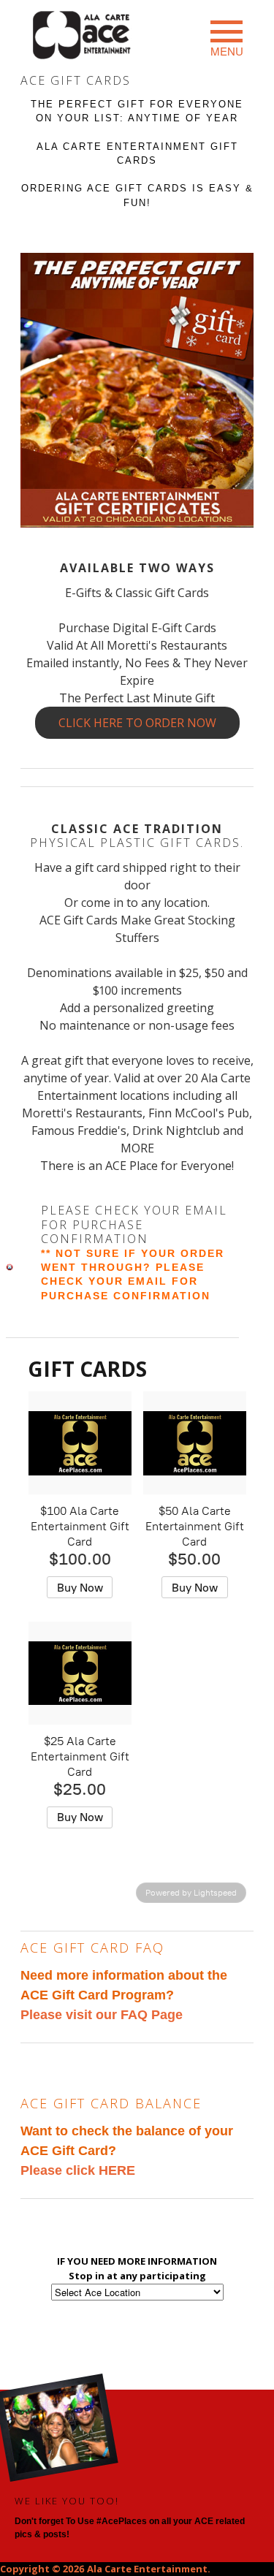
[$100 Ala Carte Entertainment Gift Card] (80, 1443)
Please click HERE (78, 2170)
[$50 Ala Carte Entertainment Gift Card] (195, 1443)
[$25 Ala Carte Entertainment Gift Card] (80, 1673)
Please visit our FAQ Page (102, 2015)
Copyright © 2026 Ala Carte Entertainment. (105, 2569)
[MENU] (227, 31)
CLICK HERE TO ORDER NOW (137, 723)
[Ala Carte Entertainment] (83, 37)
